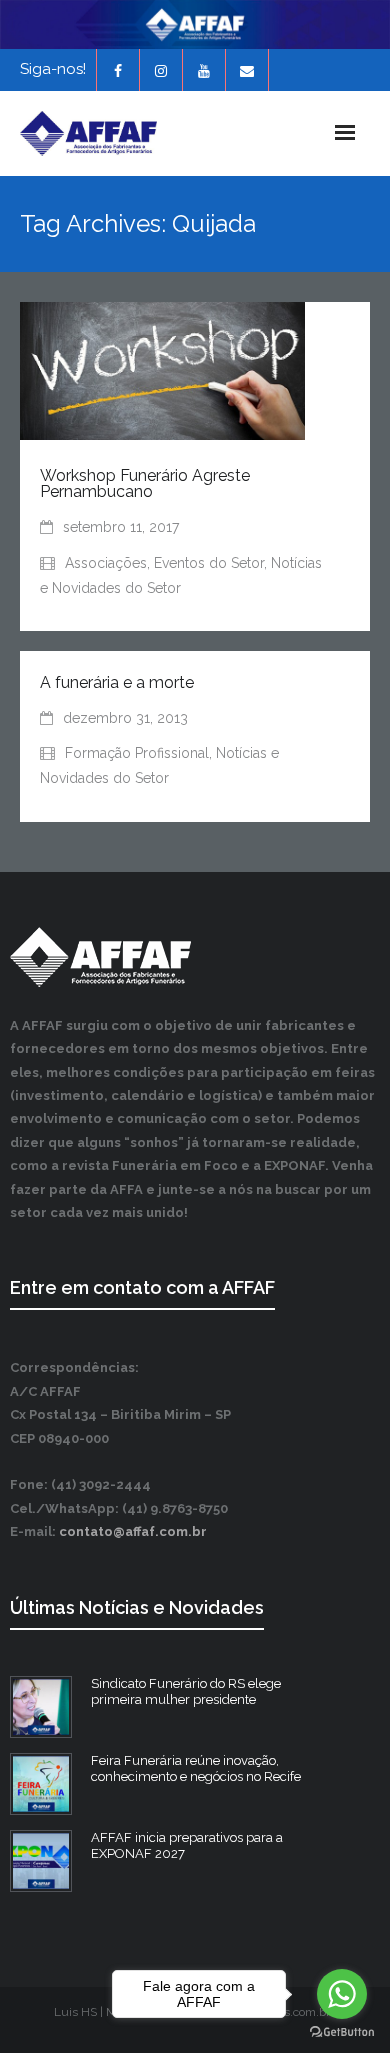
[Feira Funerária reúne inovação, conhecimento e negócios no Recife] (41, 1784)
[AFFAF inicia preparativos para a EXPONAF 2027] (41, 1861)
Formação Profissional (137, 753)
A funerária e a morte (117, 682)
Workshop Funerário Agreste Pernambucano (145, 483)
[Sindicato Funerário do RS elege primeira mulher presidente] (41, 1707)
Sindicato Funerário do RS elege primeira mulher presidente (186, 1692)
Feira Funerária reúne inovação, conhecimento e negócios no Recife (196, 1769)
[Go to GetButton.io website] (342, 2032)
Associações (106, 563)
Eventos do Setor (209, 563)
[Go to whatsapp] (342, 1994)
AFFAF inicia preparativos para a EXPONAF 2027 (187, 1846)
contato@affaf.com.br (133, 1531)
